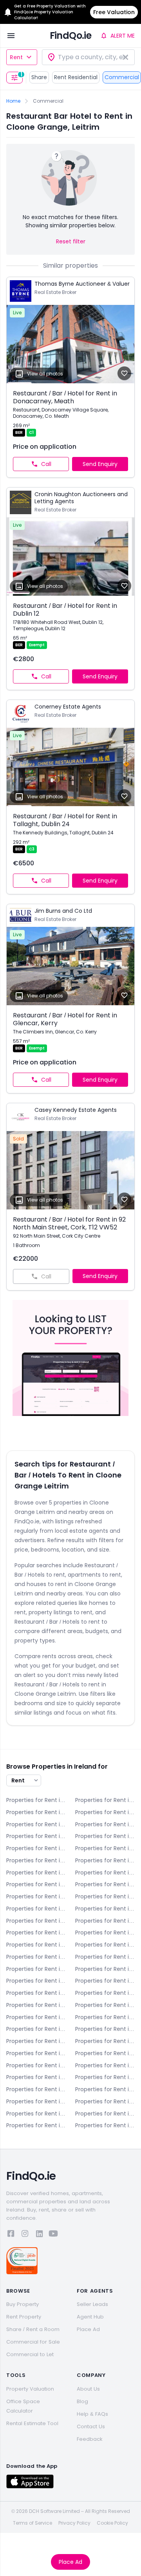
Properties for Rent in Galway (36, 2005)
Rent (16, 57)
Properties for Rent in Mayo (105, 2053)
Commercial (122, 77)
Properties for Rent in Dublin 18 (36, 1969)
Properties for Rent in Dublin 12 (36, 1932)
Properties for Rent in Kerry (105, 2005)
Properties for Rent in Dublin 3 (36, 1873)
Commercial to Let (30, 2354)
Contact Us (91, 2426)
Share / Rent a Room (33, 2329)
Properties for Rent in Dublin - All (105, 1848)
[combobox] (88, 57)
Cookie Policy (112, 2523)
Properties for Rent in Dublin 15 (105, 1945)
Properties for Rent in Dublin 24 (105, 1981)
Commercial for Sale (33, 2342)
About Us (88, 2389)
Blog (82, 2401)
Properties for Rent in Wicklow (36, 2125)
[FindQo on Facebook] (11, 2235)
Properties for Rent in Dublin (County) (36, 1993)
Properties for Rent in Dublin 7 (105, 1896)
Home (13, 101)
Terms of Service (33, 2523)
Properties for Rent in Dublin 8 (36, 1909)
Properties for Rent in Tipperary (105, 2089)
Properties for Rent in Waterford (105, 2101)
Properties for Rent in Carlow (36, 1812)
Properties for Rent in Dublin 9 (105, 1909)
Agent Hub (90, 2317)
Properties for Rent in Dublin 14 (36, 1945)
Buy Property (23, 2304)
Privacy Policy (74, 2523)
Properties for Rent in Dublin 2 (105, 1860)
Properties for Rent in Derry (36, 1836)
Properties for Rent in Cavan (105, 1812)
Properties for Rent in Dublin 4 (105, 1873)
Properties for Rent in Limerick (36, 2041)
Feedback (90, 2439)
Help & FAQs (92, 2414)
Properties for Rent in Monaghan (105, 2065)
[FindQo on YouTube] (53, 2235)
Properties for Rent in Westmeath (36, 2114)
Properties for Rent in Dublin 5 (36, 1884)
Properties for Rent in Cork (105, 1824)
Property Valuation (30, 2389)
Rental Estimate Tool (32, 2423)
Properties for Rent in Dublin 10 (36, 1921)
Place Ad (70, 2562)
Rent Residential (76, 77)
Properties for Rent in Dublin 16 (36, 1957)
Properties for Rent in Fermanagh (105, 1993)
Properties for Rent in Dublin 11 (105, 1921)
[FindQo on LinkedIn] (39, 2235)
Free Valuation (114, 12)
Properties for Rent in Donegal (105, 1836)
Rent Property (24, 2317)
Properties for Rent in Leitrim (105, 2029)
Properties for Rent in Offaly (36, 2077)
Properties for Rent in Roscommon (105, 2077)
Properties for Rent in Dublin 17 (105, 1957)
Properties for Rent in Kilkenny (105, 2017)
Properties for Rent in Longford (105, 2041)
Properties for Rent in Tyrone (36, 2101)
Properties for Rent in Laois (36, 2029)
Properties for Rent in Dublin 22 (36, 1981)
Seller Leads (92, 2304)
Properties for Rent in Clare (36, 1824)
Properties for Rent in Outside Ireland (105, 2125)
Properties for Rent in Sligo (36, 2089)
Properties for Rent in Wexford (105, 2114)
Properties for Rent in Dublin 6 (105, 1884)
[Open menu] (11, 36)
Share (39, 77)
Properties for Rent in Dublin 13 (105, 1932)
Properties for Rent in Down (36, 1848)
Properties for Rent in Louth (36, 2053)
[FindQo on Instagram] (25, 2235)
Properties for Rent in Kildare (36, 2017)
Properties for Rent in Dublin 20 (105, 1969)
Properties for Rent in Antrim (36, 1800)
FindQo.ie (71, 35)
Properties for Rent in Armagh (105, 1800)
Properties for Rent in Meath (36, 2065)
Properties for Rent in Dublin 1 (36, 1860)
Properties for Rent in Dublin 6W (36, 1896)
